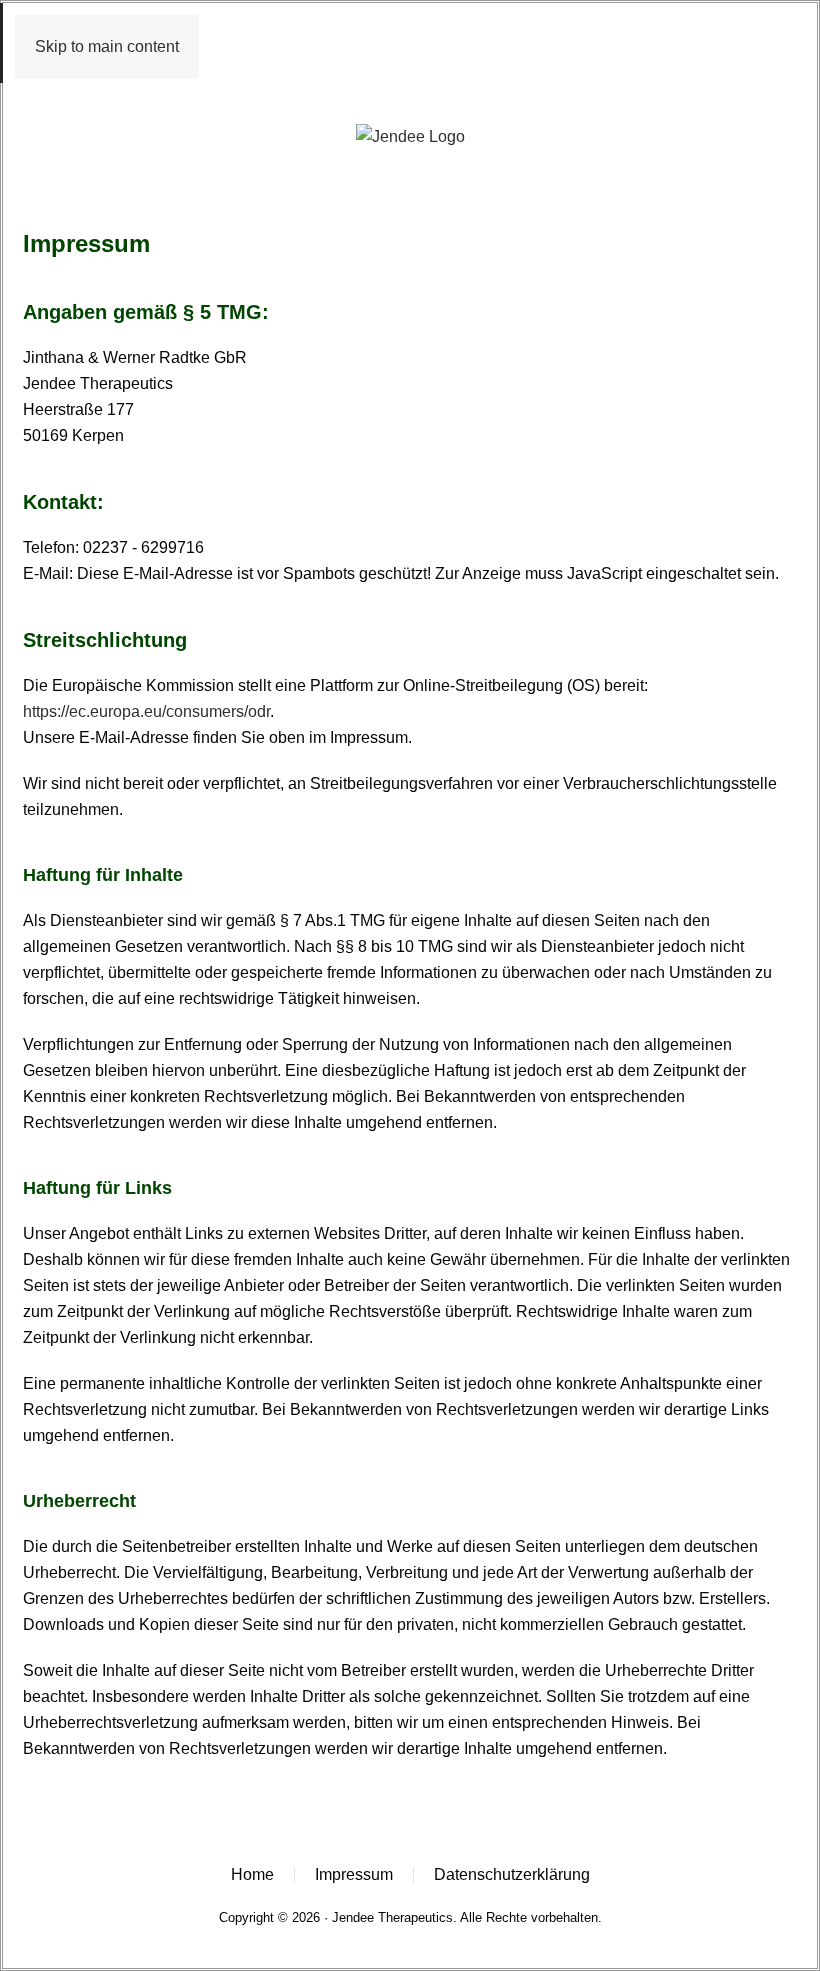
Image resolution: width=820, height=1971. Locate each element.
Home (252, 1874)
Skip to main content (107, 46)
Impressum (354, 1874)
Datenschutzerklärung (512, 1874)
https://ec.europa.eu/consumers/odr (146, 711)
